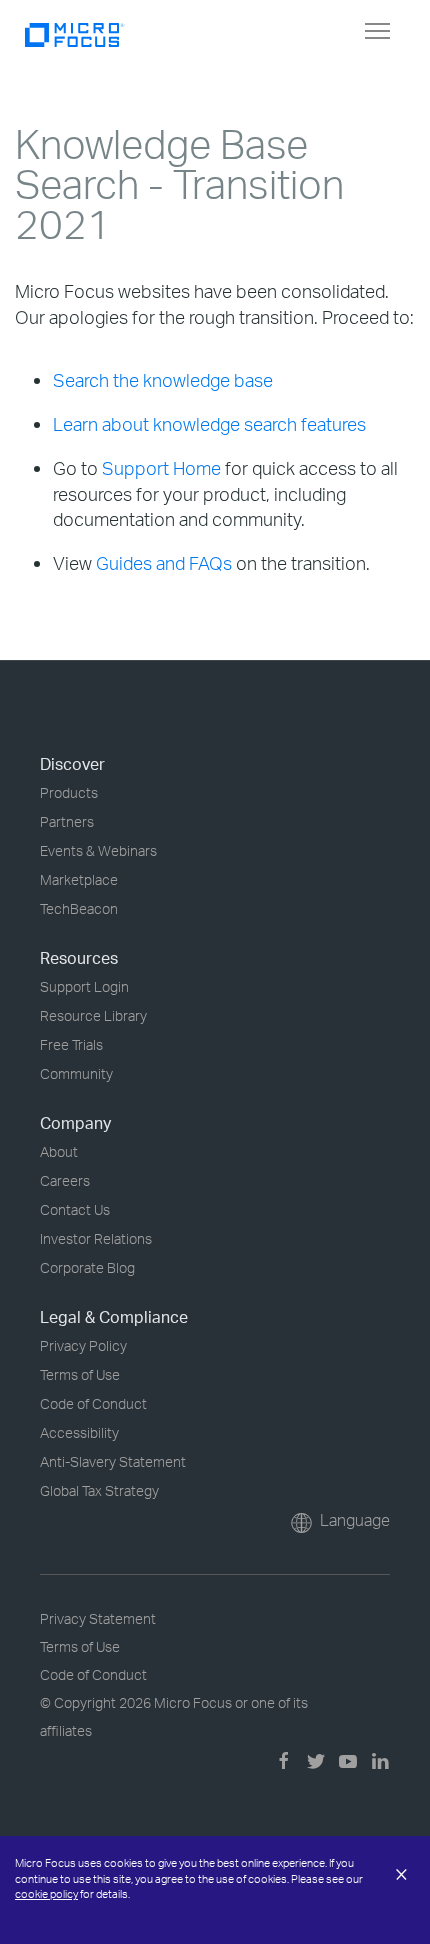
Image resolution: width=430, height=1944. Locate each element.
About (59, 1151)
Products (69, 792)
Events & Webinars (98, 850)
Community (76, 1073)
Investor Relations (96, 1238)
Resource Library (93, 1015)
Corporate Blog (87, 1267)
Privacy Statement (98, 1618)
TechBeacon (79, 908)
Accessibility (79, 1432)
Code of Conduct (93, 1403)
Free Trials (71, 1044)
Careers (65, 1180)
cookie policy (46, 1894)
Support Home (161, 468)
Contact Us (75, 1209)
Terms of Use (80, 1374)
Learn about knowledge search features (209, 424)
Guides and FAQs (164, 563)
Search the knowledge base (163, 380)
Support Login (84, 986)
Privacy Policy (83, 1345)
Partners (67, 821)
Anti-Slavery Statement (113, 1461)
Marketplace (79, 879)
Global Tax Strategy (99, 1490)
